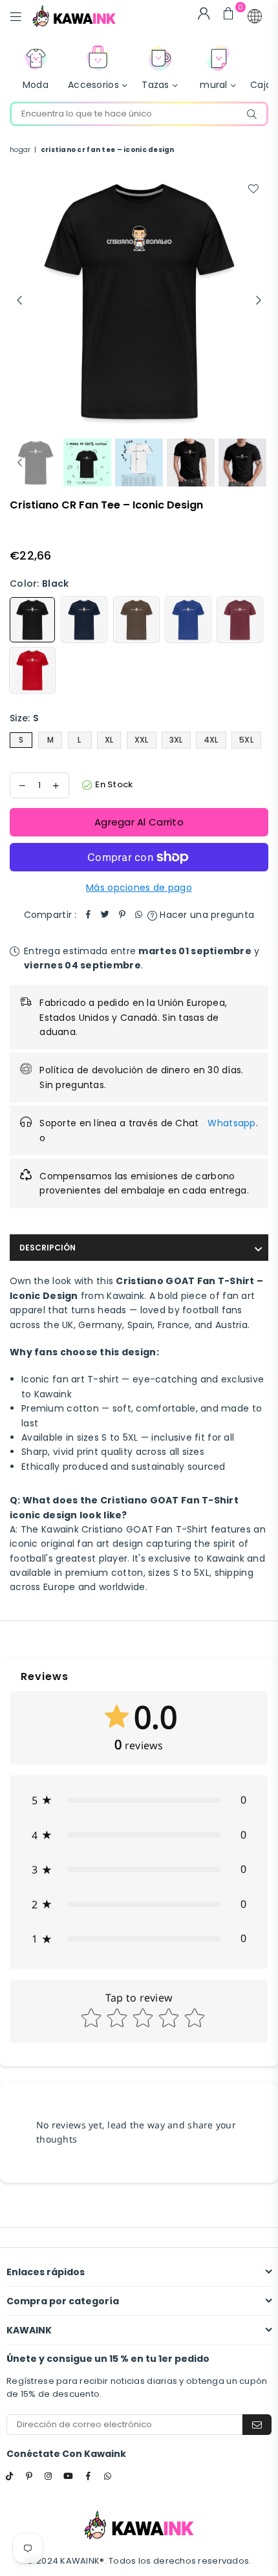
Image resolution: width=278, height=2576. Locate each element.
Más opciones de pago (139, 888)
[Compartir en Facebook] (89, 915)
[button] (255, 16)
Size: (24, 718)
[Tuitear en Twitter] (105, 915)
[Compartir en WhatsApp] (139, 915)
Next (259, 301)
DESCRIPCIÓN (48, 1248)
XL (109, 740)
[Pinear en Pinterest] (122, 915)
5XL (246, 740)
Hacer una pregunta (206, 915)
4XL (211, 740)
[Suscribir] (257, 2425)
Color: (39, 584)
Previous (19, 301)
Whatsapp (231, 1123)
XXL (142, 740)
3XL (176, 740)
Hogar (20, 150)
